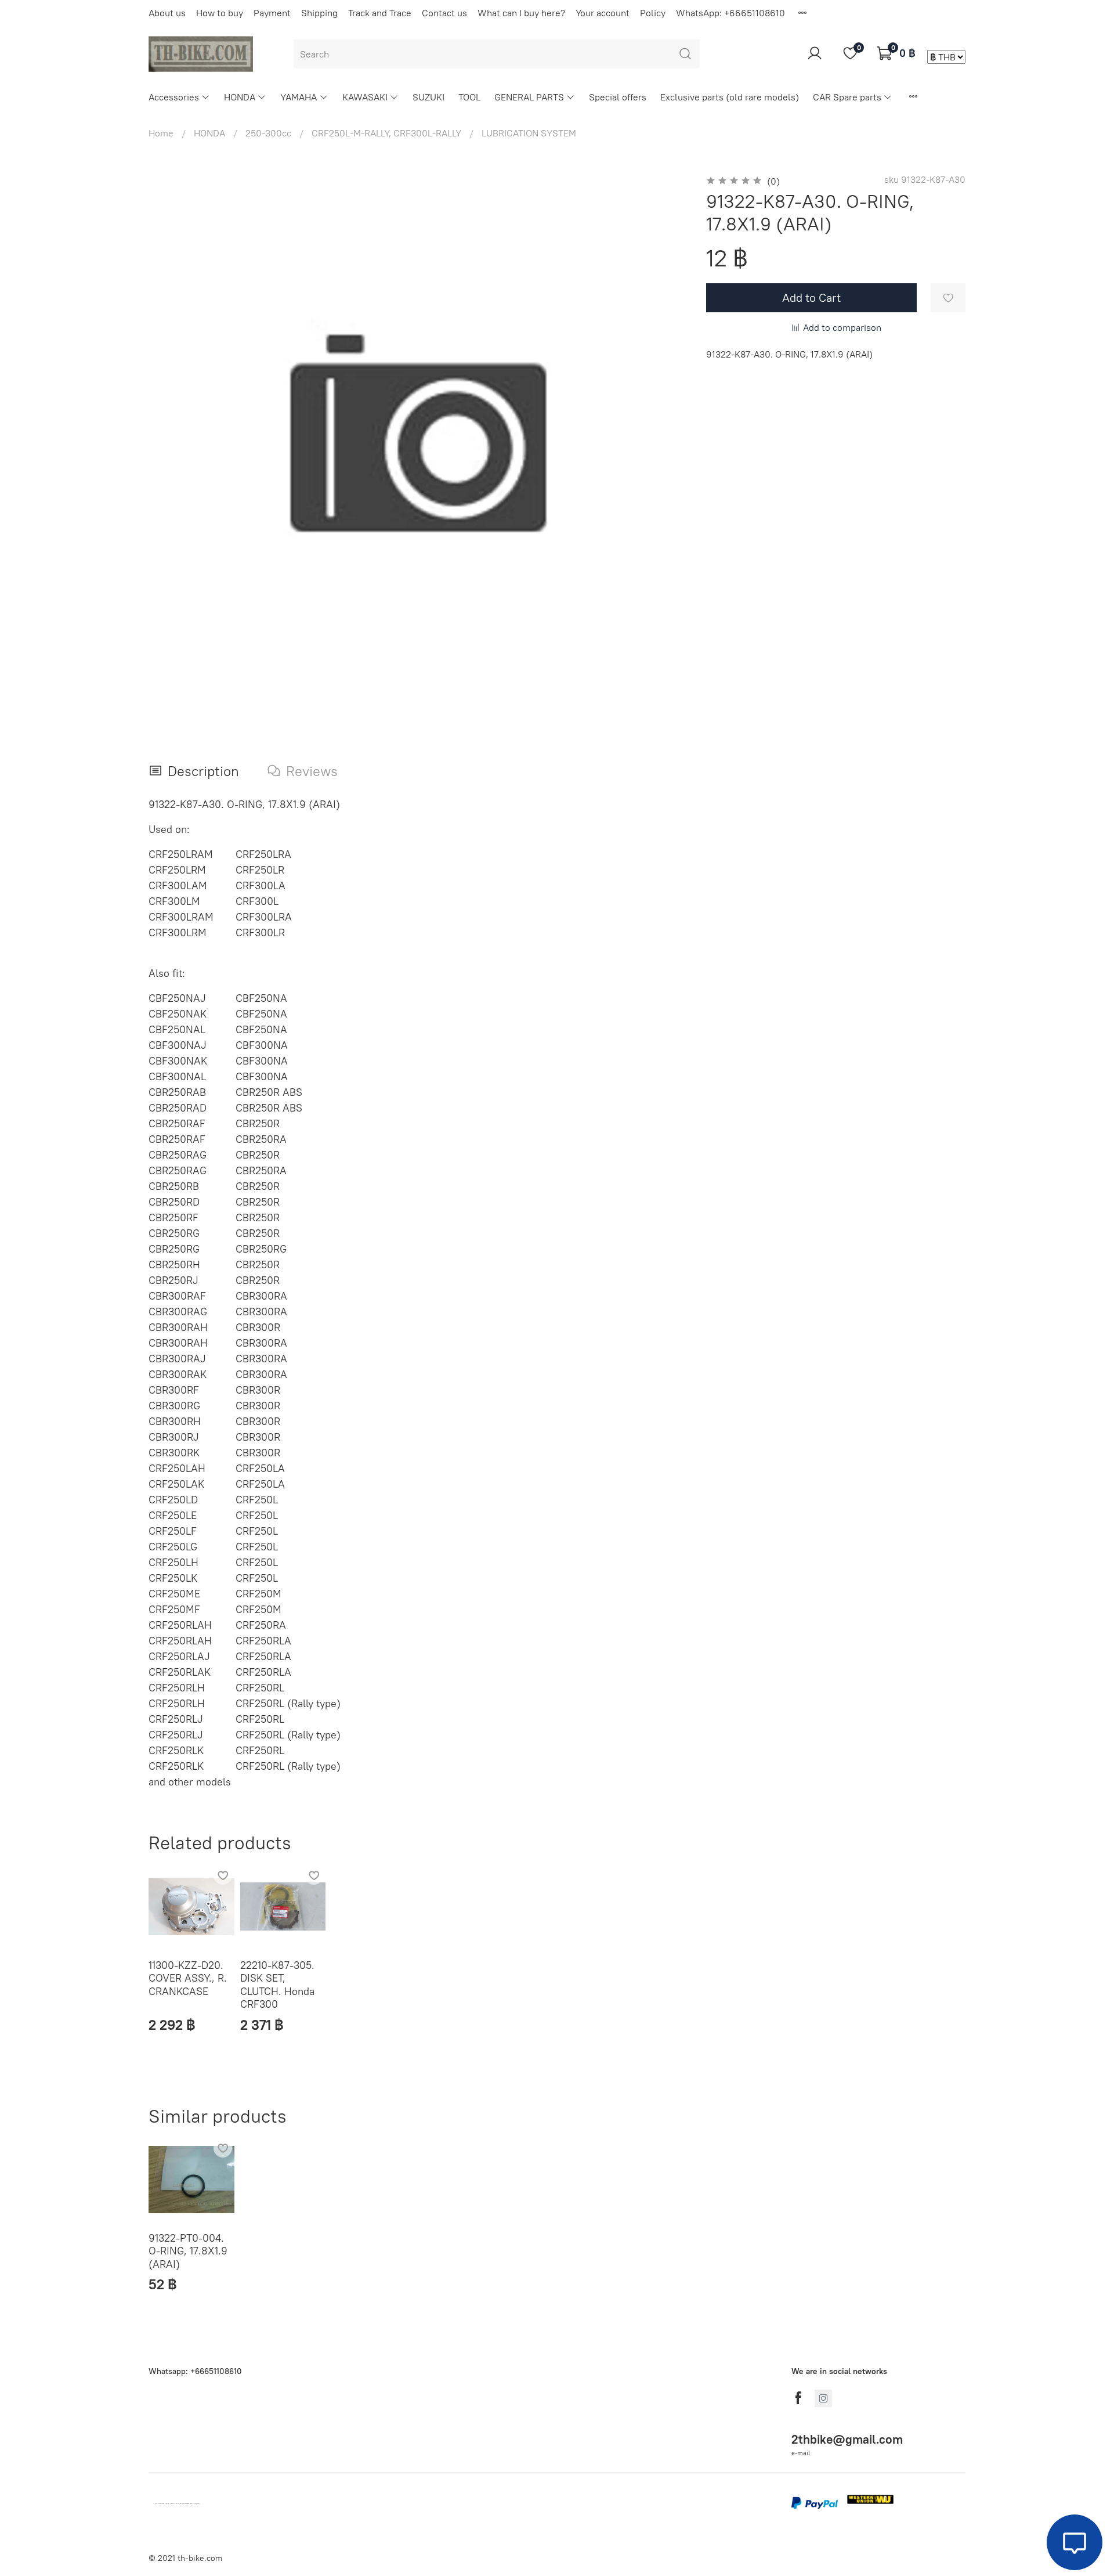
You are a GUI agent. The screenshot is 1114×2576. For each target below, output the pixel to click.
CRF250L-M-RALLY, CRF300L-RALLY (386, 133)
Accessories (174, 97)
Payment (272, 13)
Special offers (618, 97)
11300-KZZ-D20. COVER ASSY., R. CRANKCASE (188, 1978)
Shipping (319, 13)
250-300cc (268, 133)
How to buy (220, 13)
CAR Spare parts (847, 97)
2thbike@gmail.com (847, 2439)
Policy (653, 13)
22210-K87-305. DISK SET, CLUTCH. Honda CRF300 (277, 1984)
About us (167, 13)
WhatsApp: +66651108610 (730, 13)
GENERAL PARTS (529, 97)
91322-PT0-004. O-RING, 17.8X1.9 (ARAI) (188, 2251)
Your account (603, 13)
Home (161, 133)
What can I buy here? (521, 13)
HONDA (240, 97)
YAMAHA (299, 97)
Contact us (444, 13)
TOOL (469, 97)
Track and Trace (380, 13)
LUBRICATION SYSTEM (529, 133)
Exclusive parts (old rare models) (730, 97)
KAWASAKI (365, 97)
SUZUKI (428, 97)
